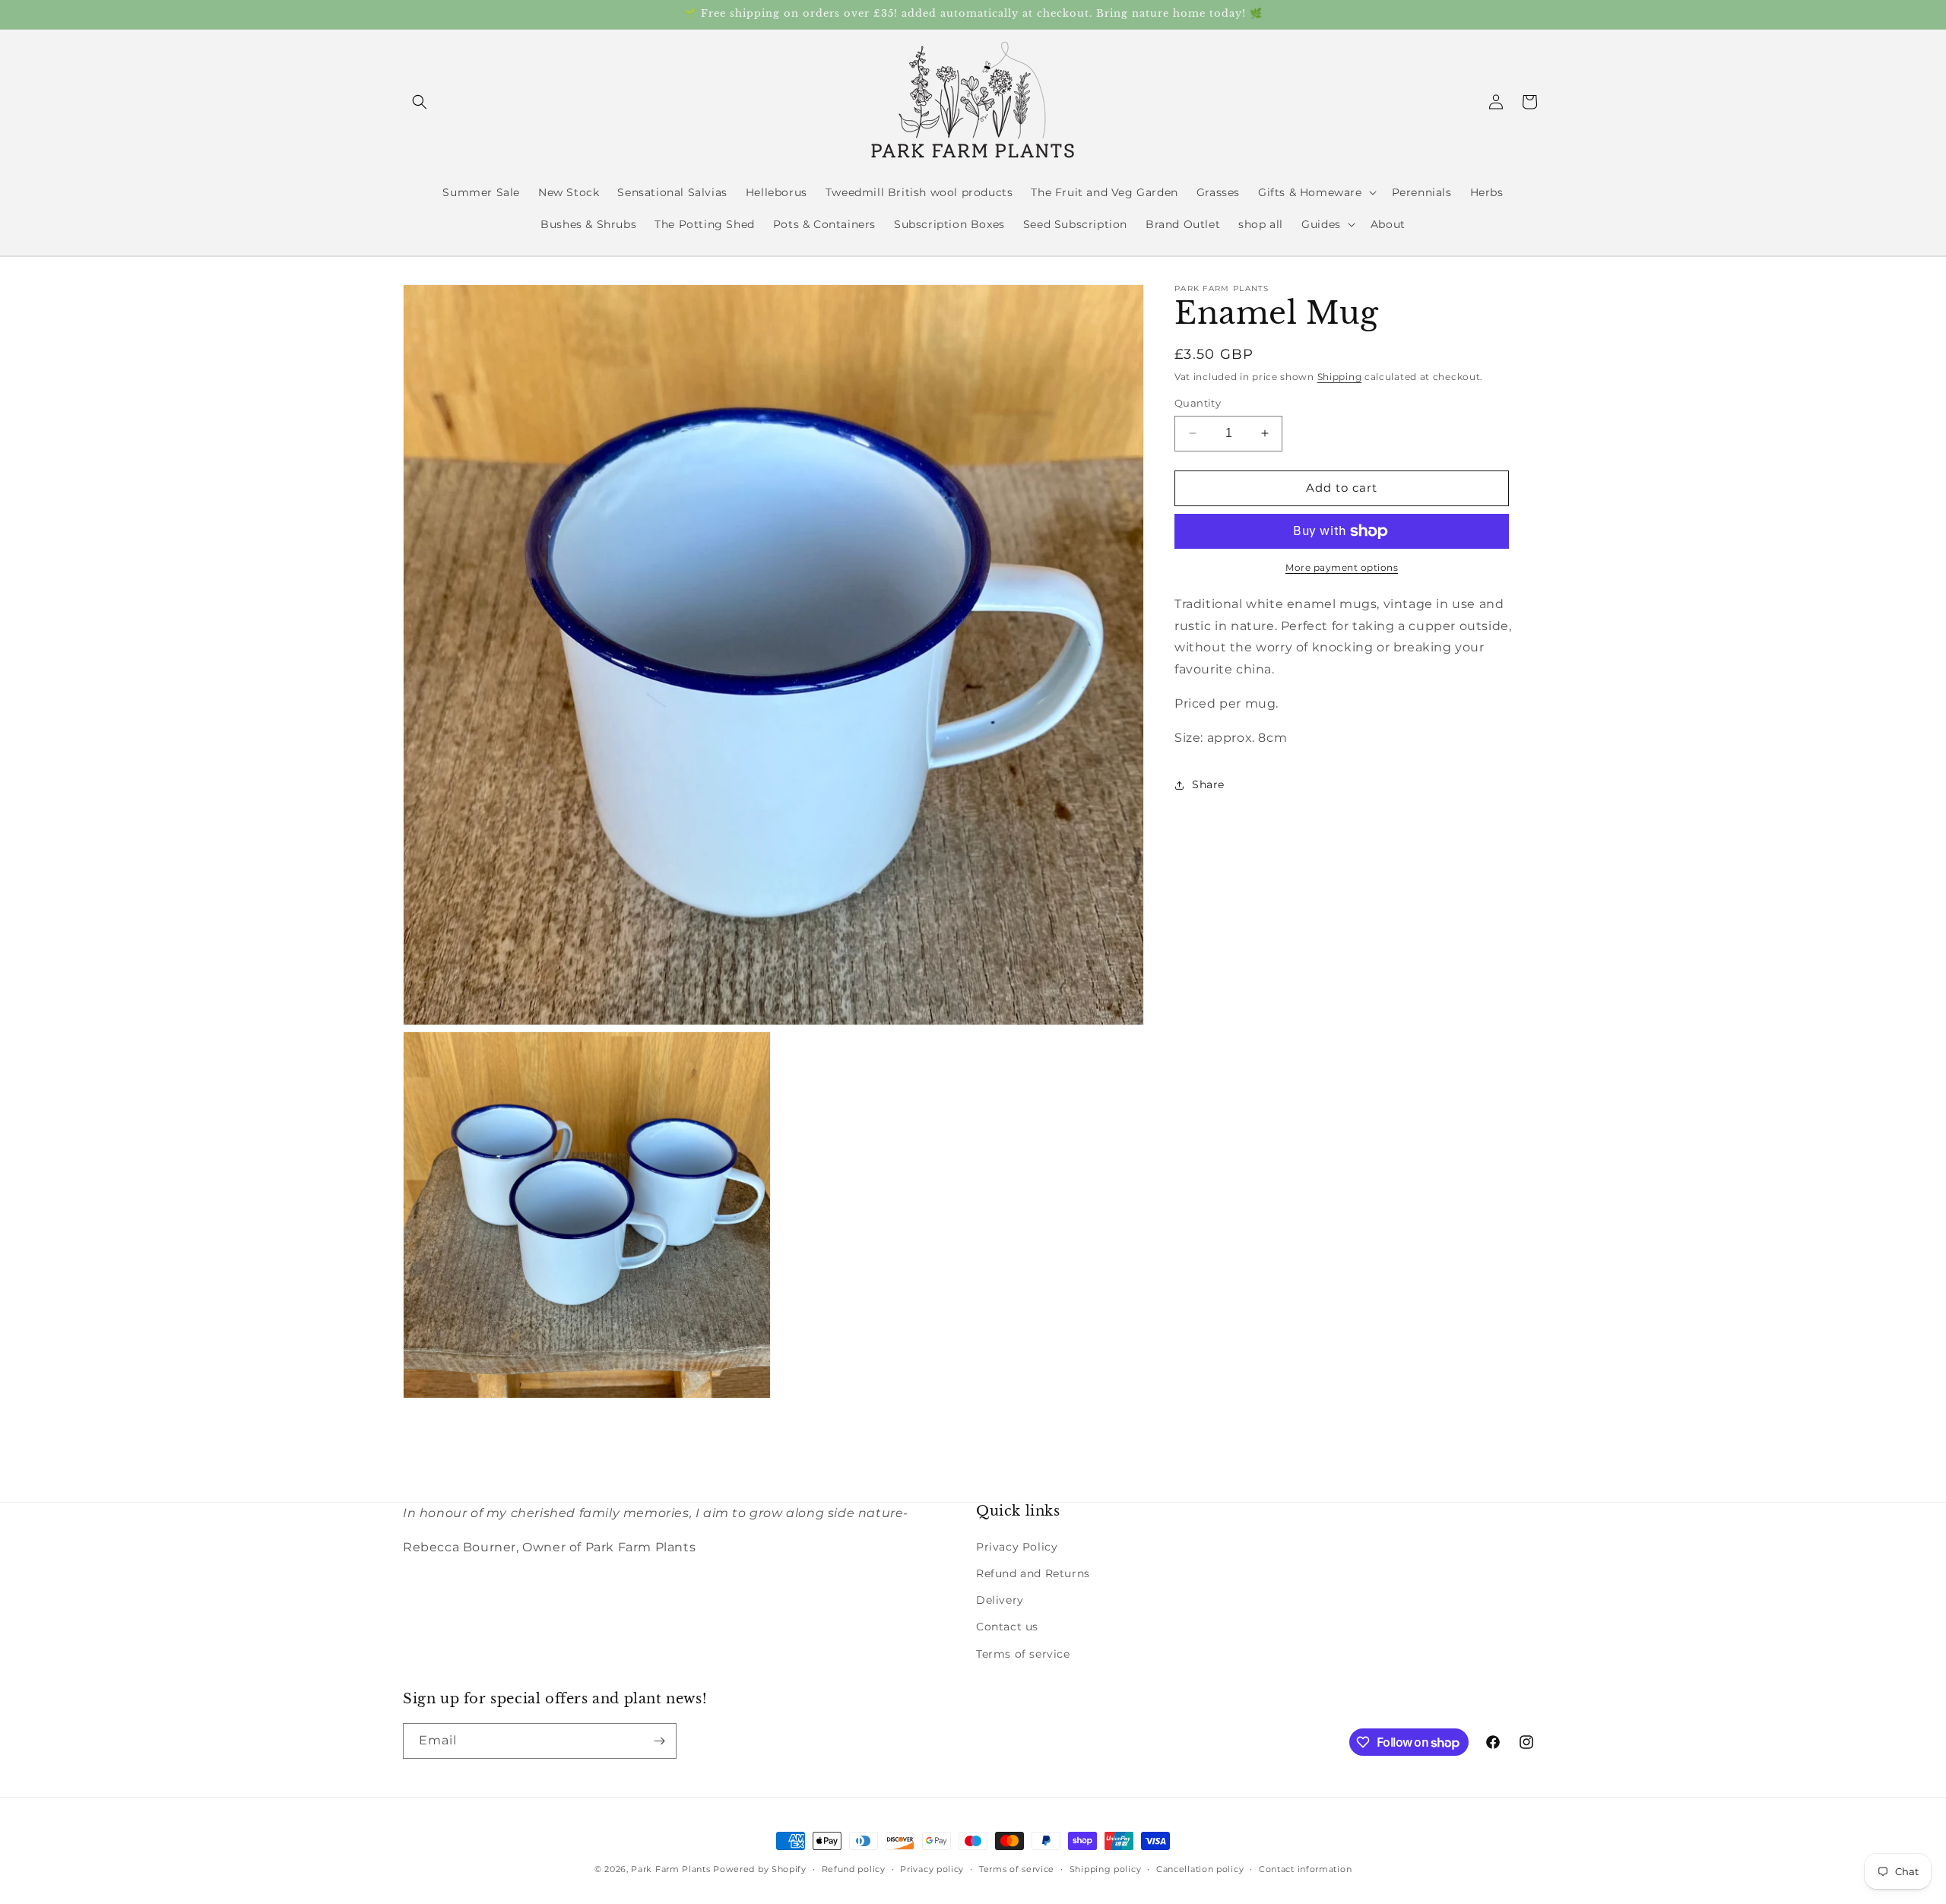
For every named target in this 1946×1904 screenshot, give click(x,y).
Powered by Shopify (760, 1869)
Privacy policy (932, 1869)
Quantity (1198, 403)
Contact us (1007, 1627)
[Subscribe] (659, 1741)
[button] (420, 102)
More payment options (1342, 567)
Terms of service (1023, 1654)
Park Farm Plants (670, 1869)
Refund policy (854, 1869)
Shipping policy (1106, 1869)
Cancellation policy (1200, 1869)
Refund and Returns (1033, 1573)
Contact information (1305, 1869)
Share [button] (1208, 784)
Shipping (1340, 377)
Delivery (1000, 1600)
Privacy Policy (1017, 1547)
